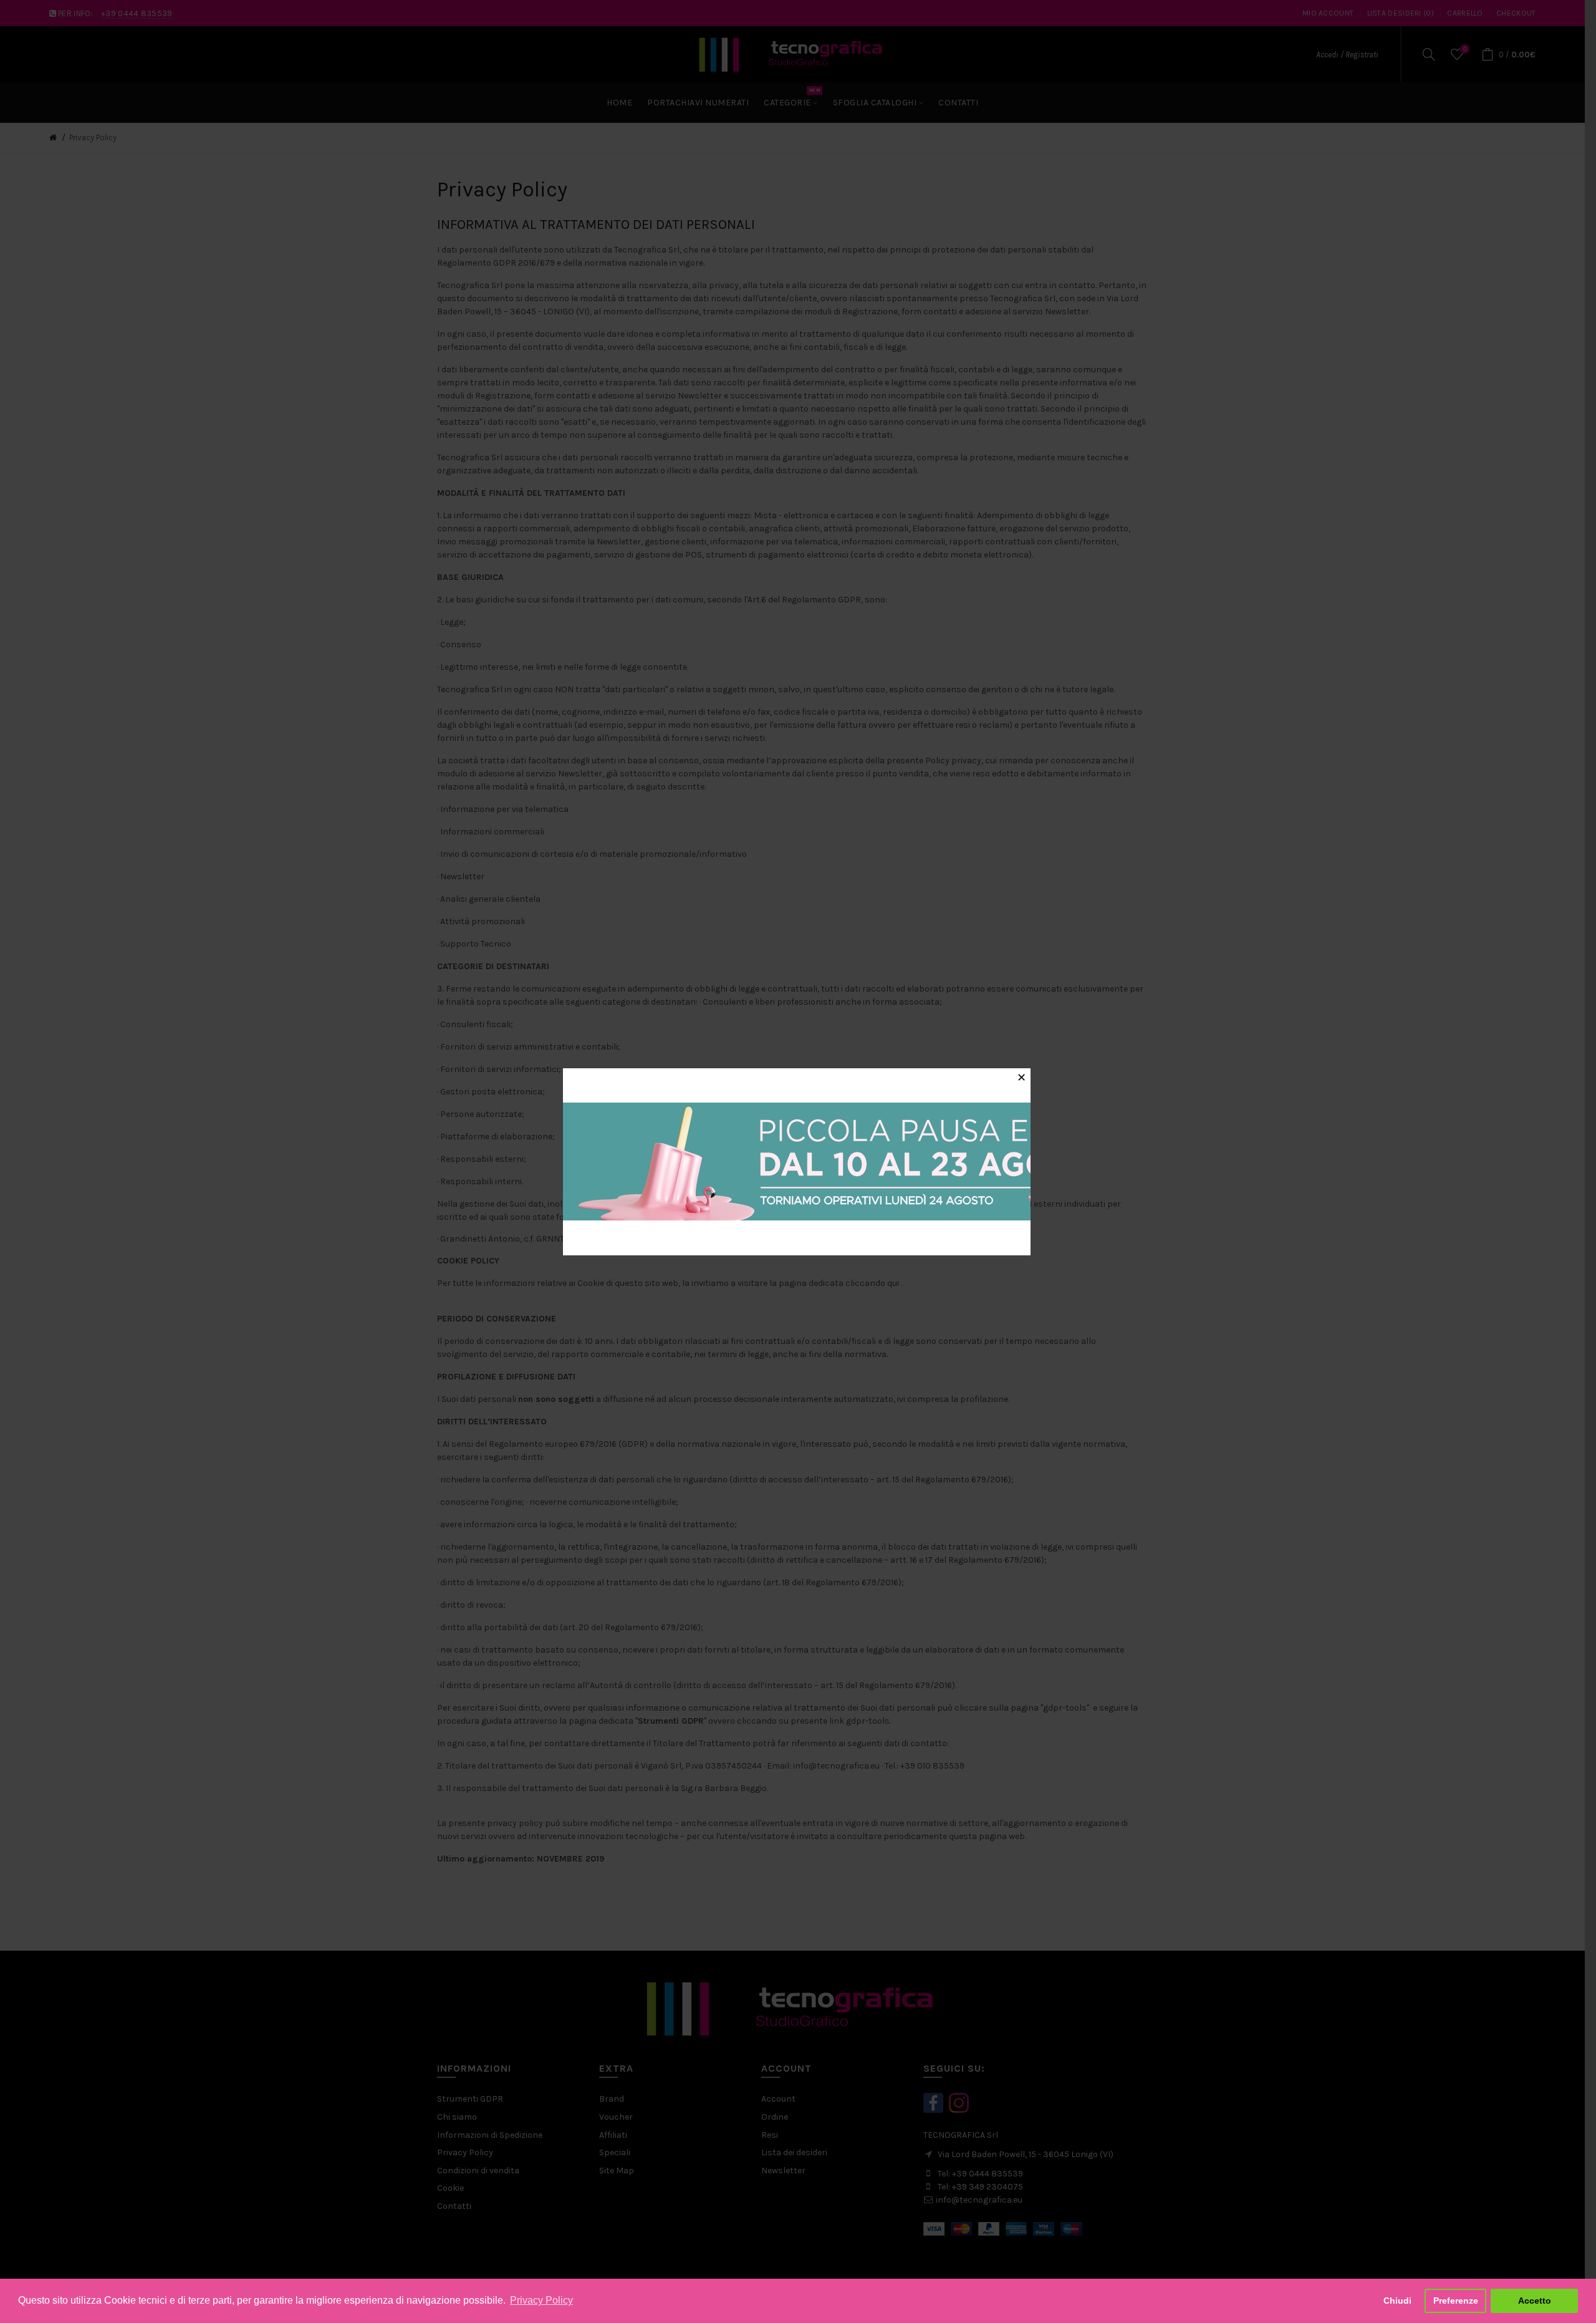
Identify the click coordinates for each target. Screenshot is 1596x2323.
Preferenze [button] (1456, 2301)
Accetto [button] (1535, 2301)
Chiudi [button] (1397, 2301)
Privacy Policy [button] (541, 2300)
